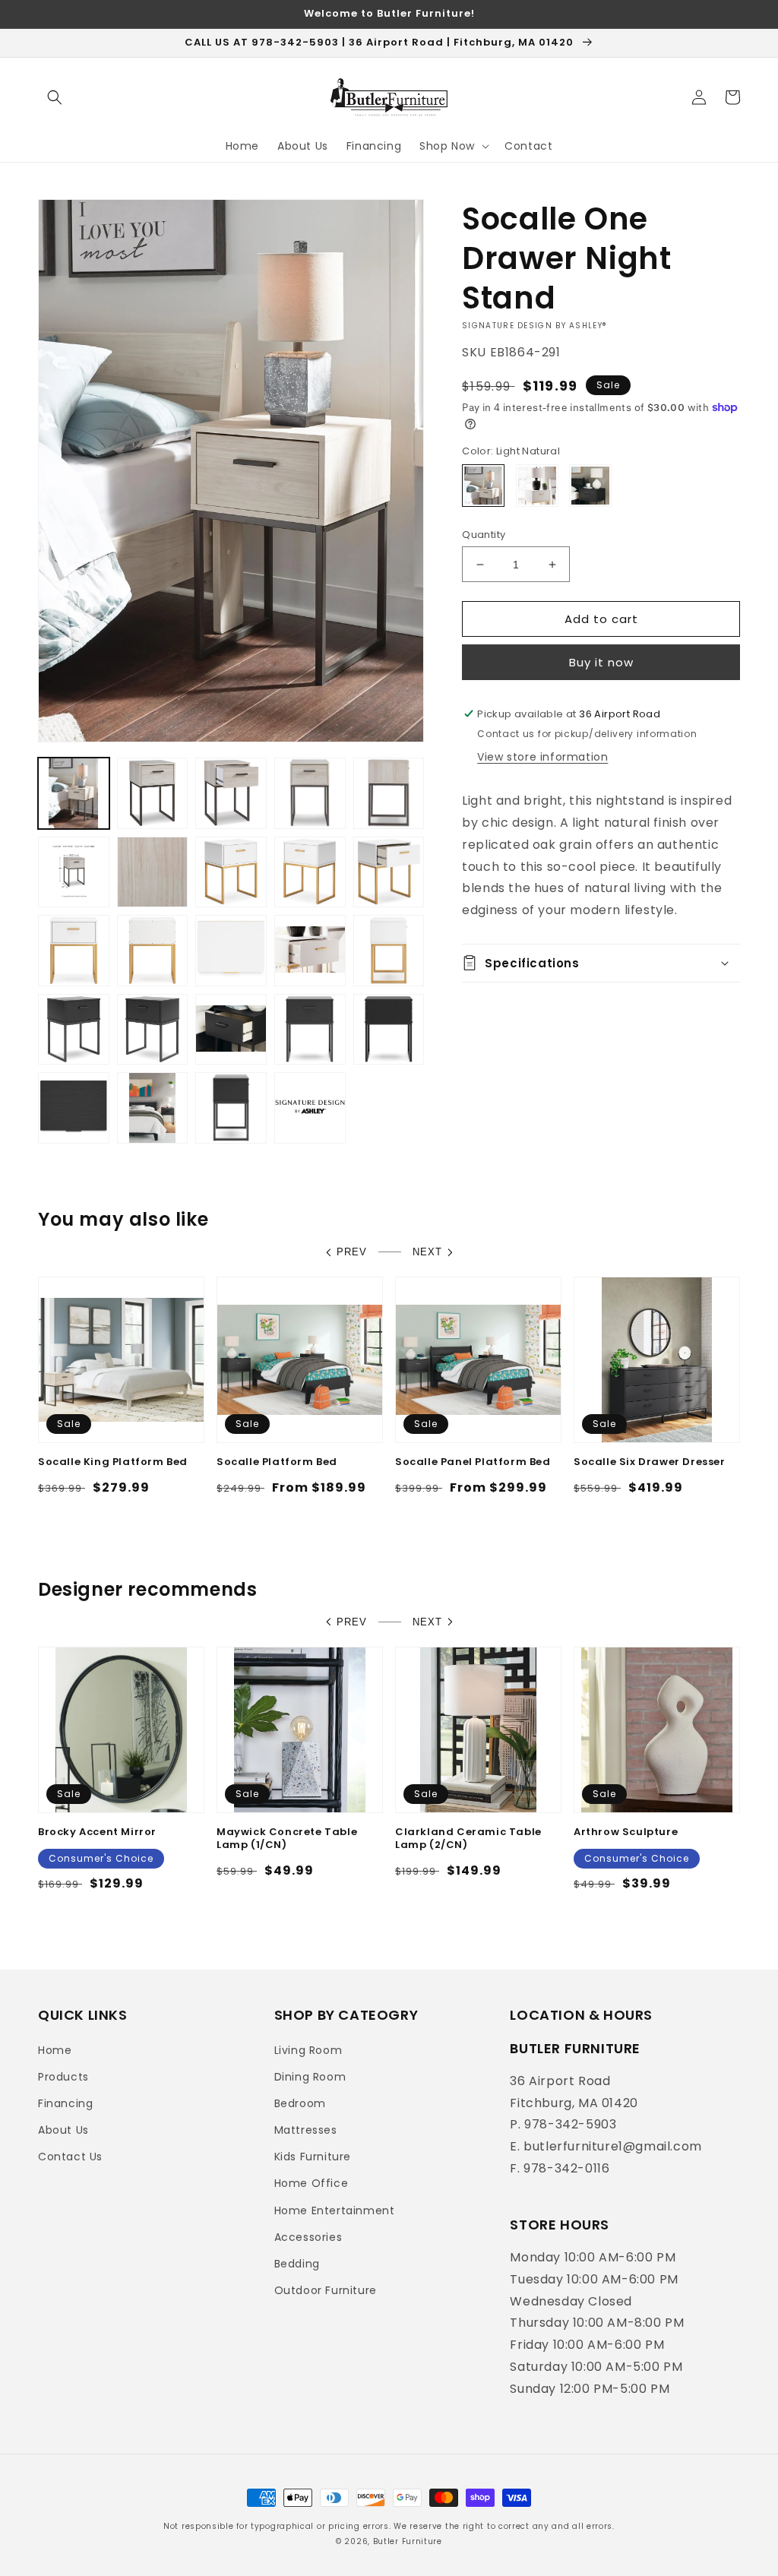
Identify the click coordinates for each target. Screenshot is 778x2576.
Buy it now (601, 662)
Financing (65, 2103)
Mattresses (306, 2130)
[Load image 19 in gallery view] (153, 1030)
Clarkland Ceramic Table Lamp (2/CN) (468, 1839)
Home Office (312, 2183)
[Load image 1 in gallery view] (74, 793)
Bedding (297, 2264)
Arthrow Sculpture (626, 1832)
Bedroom (300, 2103)
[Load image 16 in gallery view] (389, 951)
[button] (55, 97)
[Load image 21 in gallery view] (310, 1030)
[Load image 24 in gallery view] (153, 1108)
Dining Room (310, 2077)
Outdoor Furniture (326, 2290)
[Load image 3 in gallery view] (231, 793)
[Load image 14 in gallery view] (231, 951)
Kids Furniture (313, 2157)
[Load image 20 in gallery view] (231, 1030)
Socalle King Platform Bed (113, 1462)
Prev (352, 1252)
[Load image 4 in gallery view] (310, 793)
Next (427, 1252)
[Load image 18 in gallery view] (74, 1030)
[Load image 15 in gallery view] (310, 951)
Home (55, 2050)
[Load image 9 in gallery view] (231, 872)
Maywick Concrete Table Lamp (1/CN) (287, 1839)
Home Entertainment (335, 2210)
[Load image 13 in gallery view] (153, 951)
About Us (63, 2130)
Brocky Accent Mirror (97, 1832)
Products (63, 2077)
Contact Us (70, 2157)
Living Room (308, 2050)
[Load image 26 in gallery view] (310, 1108)
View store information (542, 757)
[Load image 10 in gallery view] (310, 872)
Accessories (308, 2237)
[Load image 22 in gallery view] (389, 1030)
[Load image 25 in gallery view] (231, 1108)
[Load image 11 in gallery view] (389, 872)
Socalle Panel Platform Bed (473, 1462)
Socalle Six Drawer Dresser (650, 1462)
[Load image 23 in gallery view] (74, 1108)
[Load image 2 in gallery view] (153, 793)
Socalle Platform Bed (277, 1462)
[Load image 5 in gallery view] (389, 793)
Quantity (484, 535)
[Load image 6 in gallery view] (74, 872)
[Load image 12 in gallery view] (74, 951)
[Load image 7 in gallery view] (153, 872)
